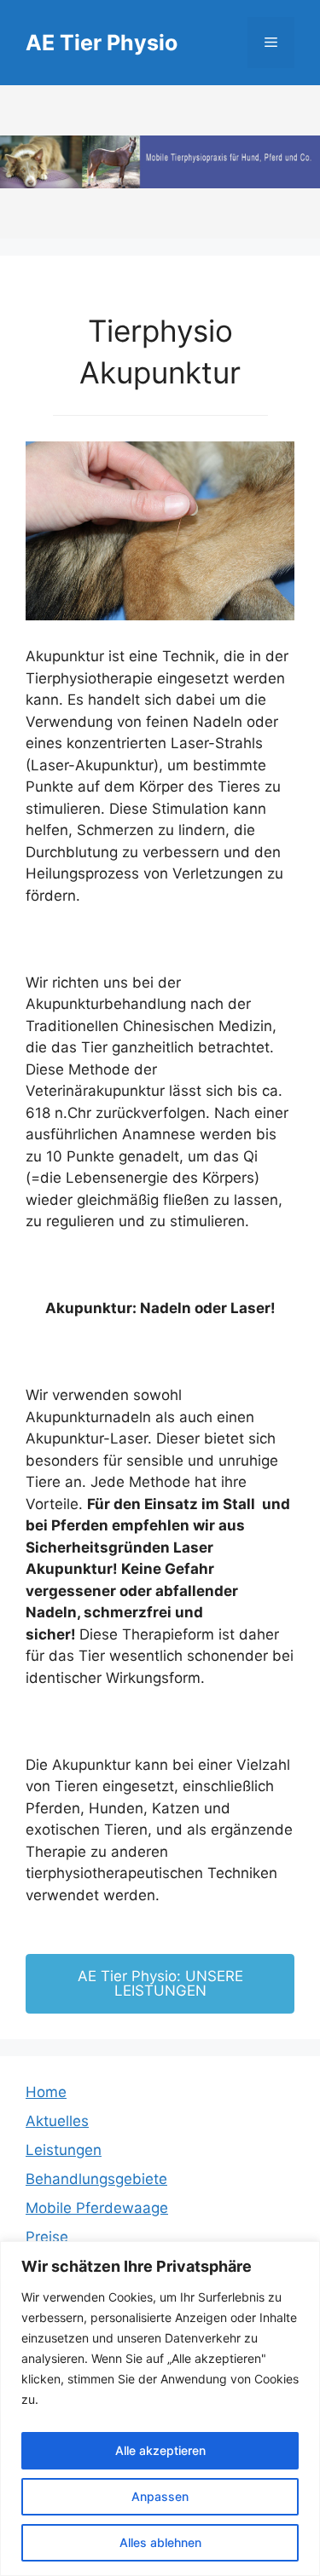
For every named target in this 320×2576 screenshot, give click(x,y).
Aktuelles (57, 2121)
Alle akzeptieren (160, 2450)
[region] (160, 2409)
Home (46, 2092)
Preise (47, 2237)
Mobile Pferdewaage (97, 2208)
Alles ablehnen (160, 2542)
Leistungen (64, 2150)
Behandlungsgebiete (96, 2179)
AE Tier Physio (102, 43)
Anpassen (160, 2496)
